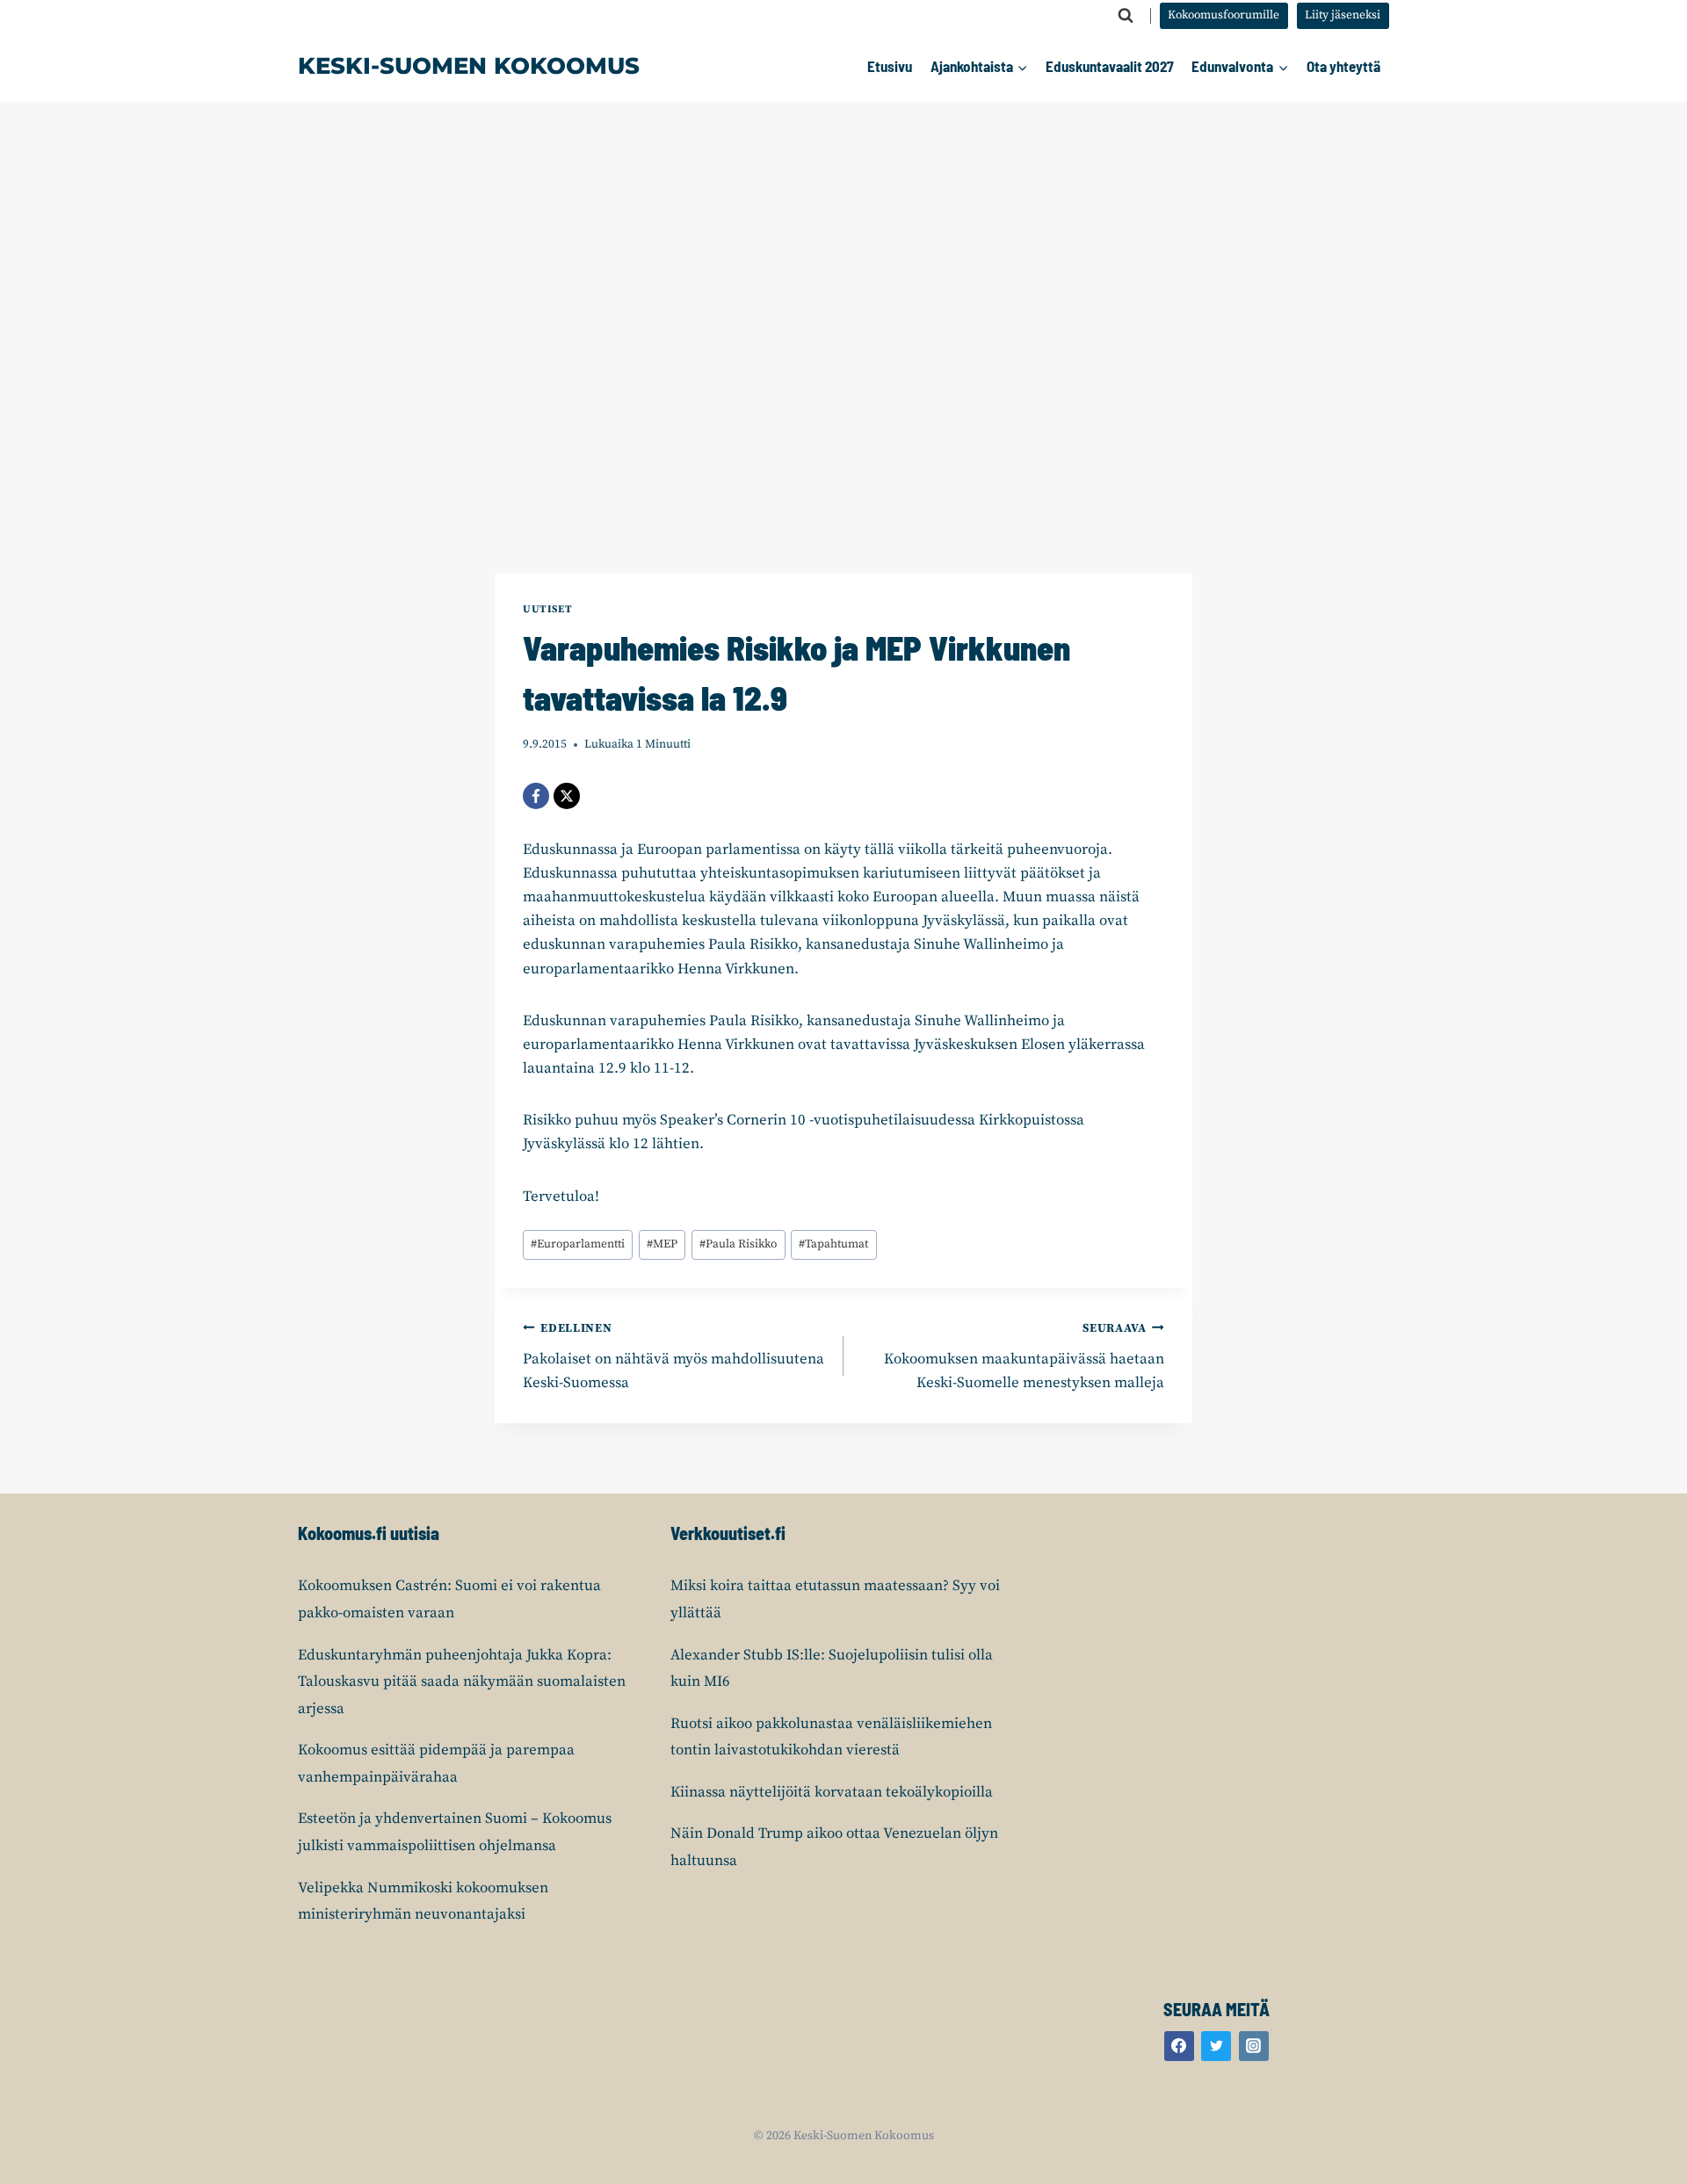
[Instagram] (1254, 2046)
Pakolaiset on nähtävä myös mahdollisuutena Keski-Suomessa (673, 1357)
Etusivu (890, 66)
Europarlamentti (578, 1244)
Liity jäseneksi (1343, 15)
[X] (567, 796)
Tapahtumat (833, 1244)
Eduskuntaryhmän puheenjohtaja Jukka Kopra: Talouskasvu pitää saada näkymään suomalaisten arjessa (462, 1682)
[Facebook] (536, 796)
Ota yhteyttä (1343, 66)
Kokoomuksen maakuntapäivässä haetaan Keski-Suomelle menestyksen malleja (1024, 1357)
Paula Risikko (738, 1244)
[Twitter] (1216, 2046)
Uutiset (547, 609)
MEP (662, 1244)
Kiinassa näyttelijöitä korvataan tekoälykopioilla (832, 1792)
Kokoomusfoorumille (1224, 15)
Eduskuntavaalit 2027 (1110, 66)
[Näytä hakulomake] (1126, 16)
